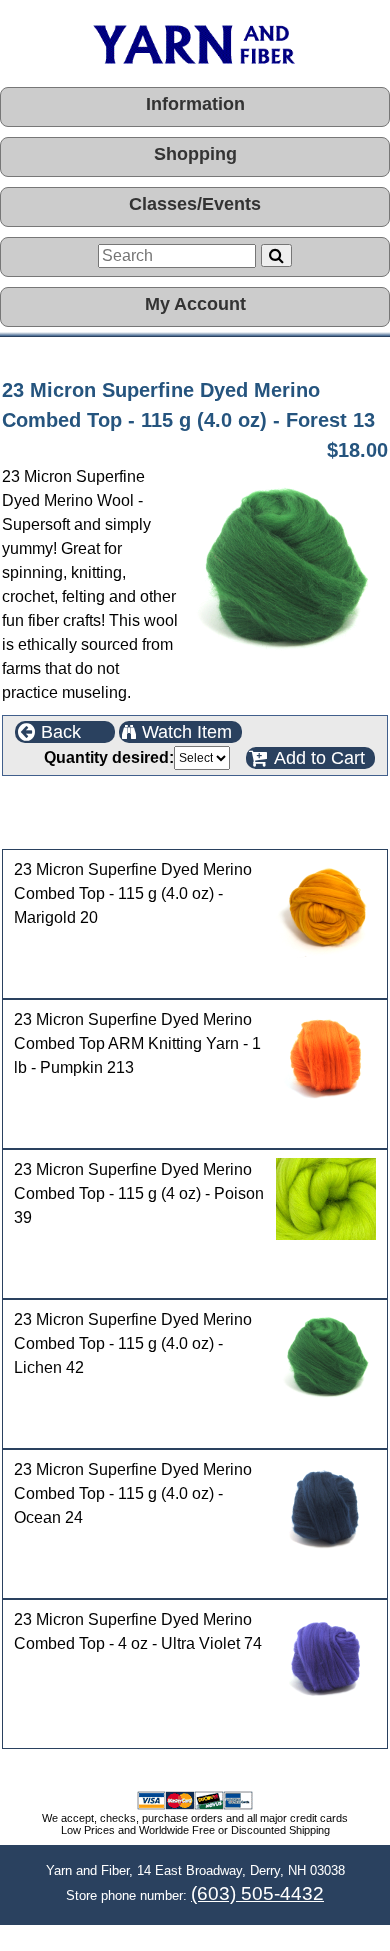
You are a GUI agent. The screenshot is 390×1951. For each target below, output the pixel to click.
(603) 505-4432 (257, 1893)
